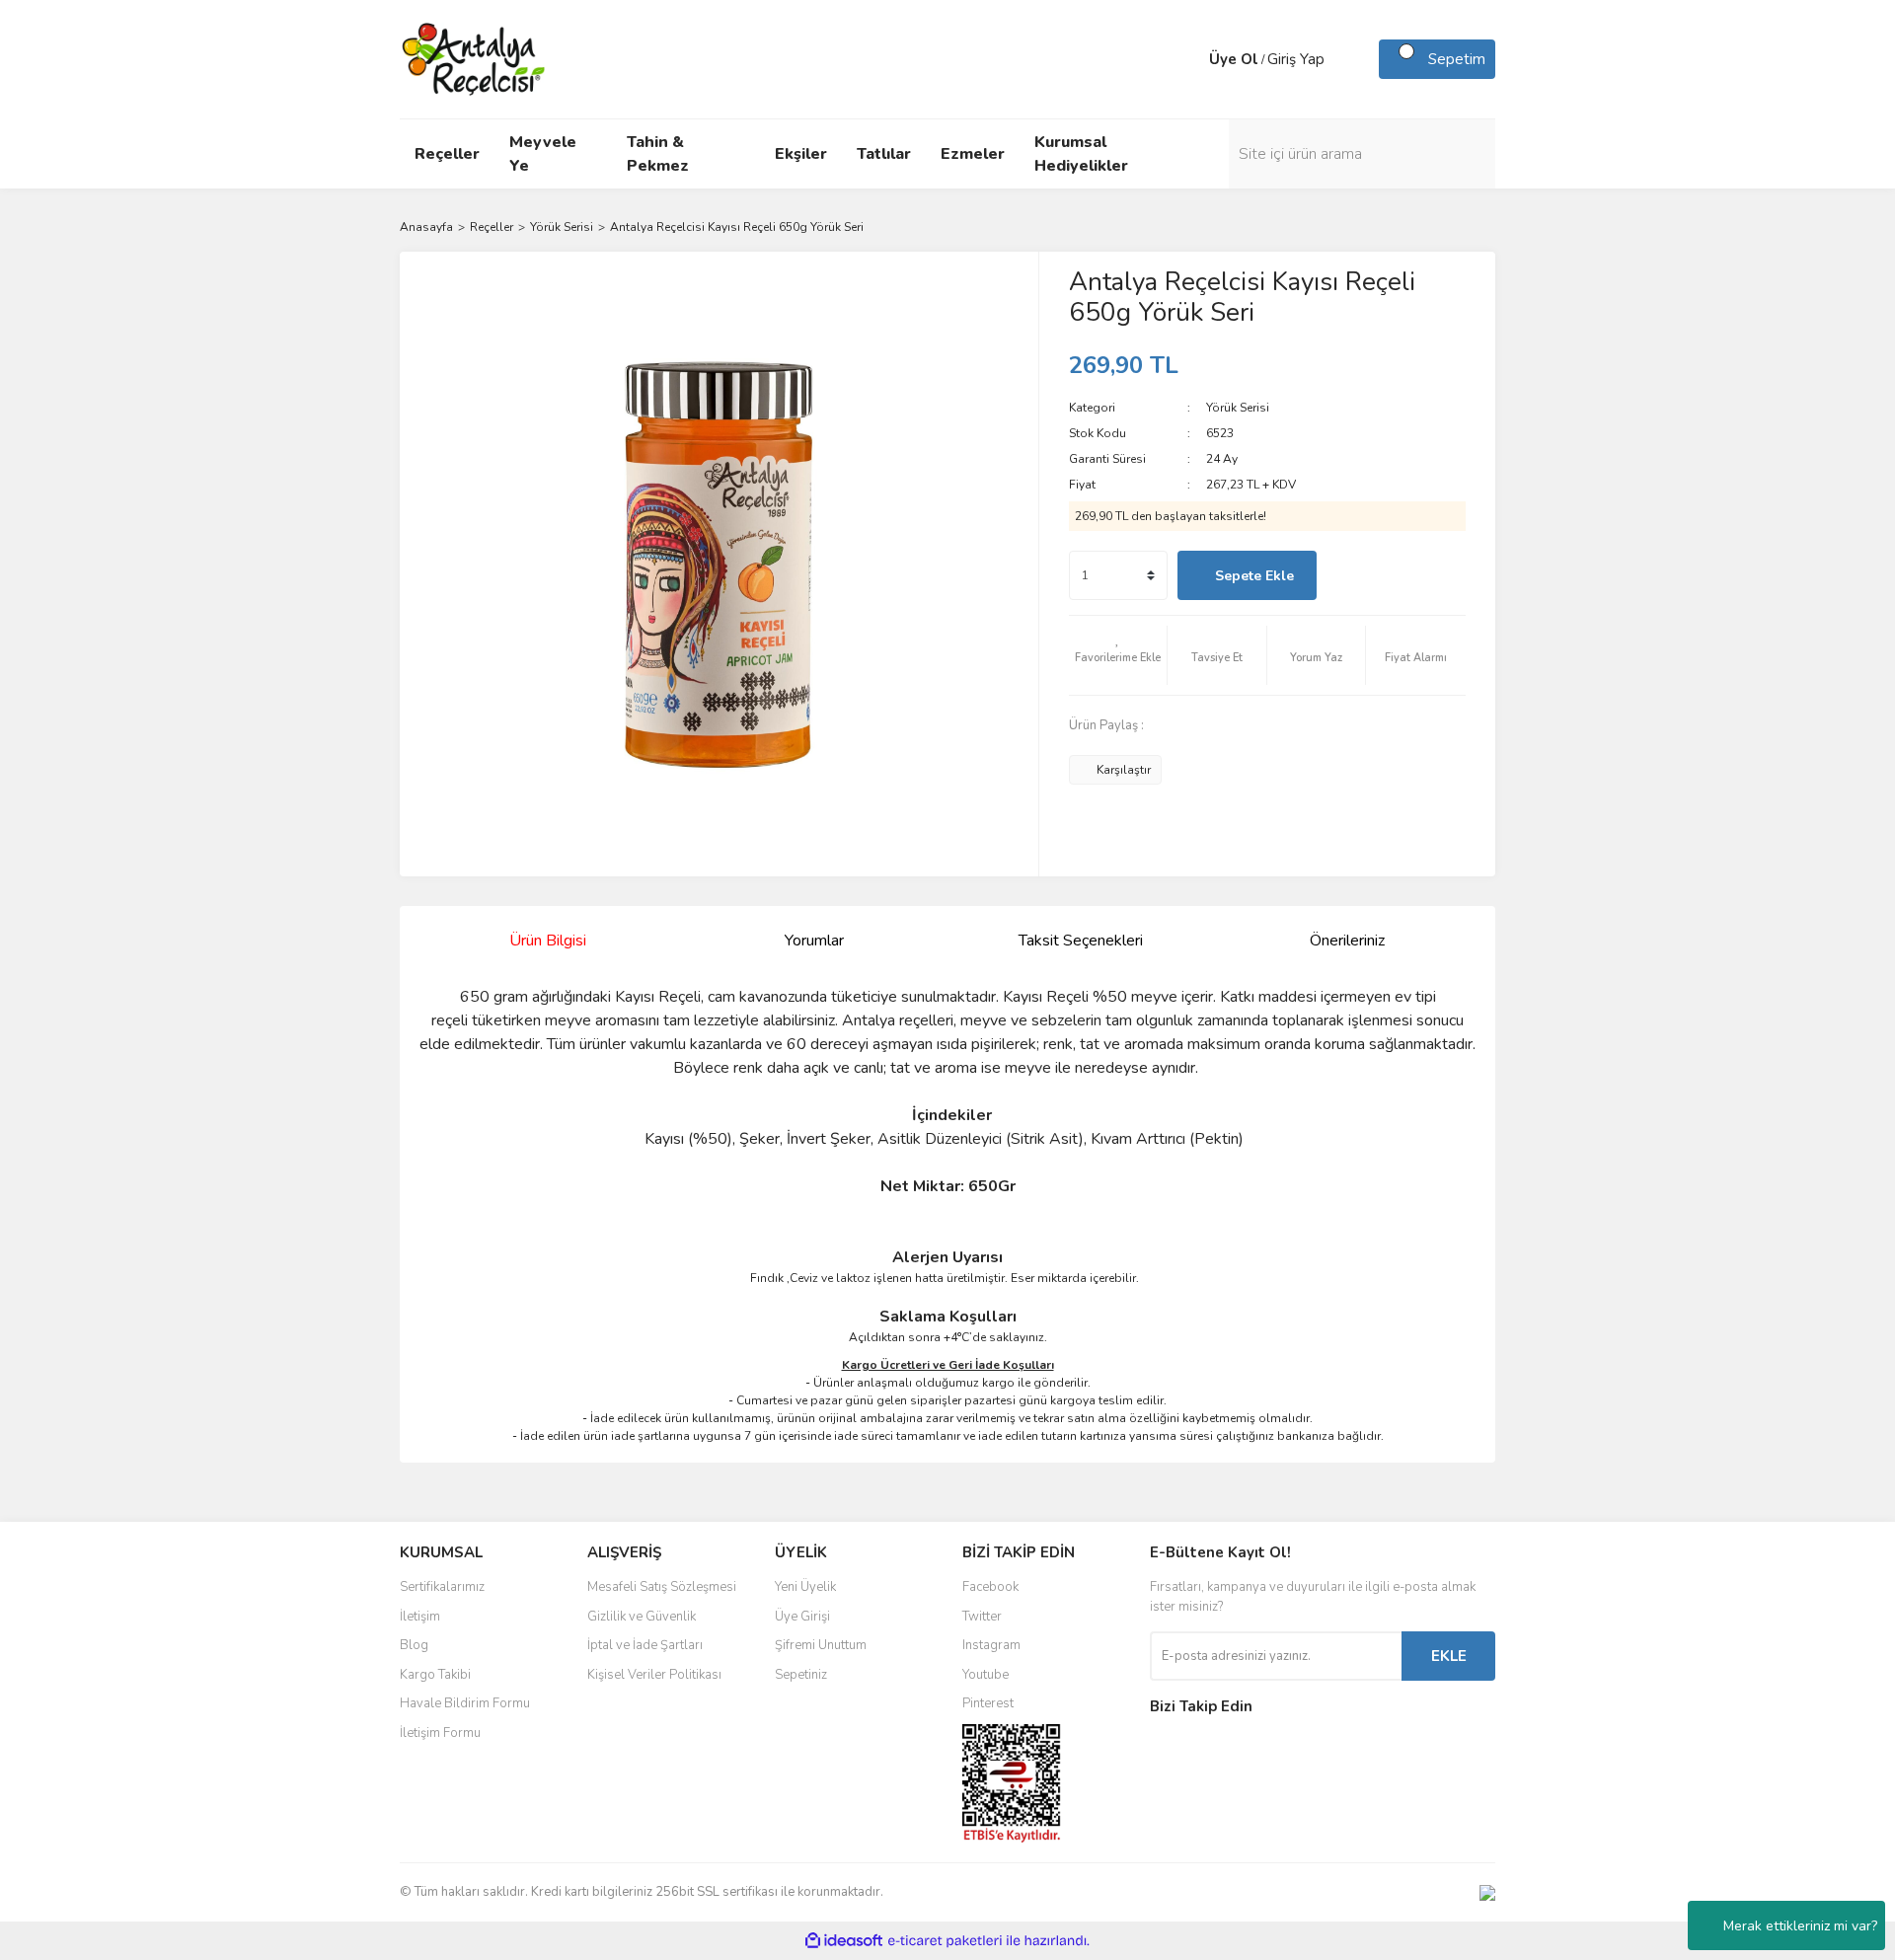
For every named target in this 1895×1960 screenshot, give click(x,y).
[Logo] (474, 58)
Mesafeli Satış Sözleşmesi (662, 1587)
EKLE (1449, 1656)
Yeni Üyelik (805, 1587)
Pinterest (988, 1703)
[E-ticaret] (945, 1941)
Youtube (985, 1675)
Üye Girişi (802, 1617)
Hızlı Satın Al (1396, 576)
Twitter (982, 1617)
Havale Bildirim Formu (465, 1703)
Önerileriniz (1347, 941)
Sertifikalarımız (442, 1587)
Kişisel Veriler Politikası (654, 1675)
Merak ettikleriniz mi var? (1800, 1926)
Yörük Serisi (1238, 408)
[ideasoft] (844, 1941)
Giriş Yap (1296, 59)
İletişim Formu (440, 1733)
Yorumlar (814, 941)
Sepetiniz (801, 1675)
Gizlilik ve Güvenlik (642, 1617)
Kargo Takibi (435, 1675)
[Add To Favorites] (1118, 655)
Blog (414, 1645)
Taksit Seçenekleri (1081, 941)
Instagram (991, 1645)
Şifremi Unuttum (821, 1645)
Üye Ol (1234, 59)
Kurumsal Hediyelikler (1081, 154)
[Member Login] (1189, 59)
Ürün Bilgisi (548, 941)
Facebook (990, 1587)
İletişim (420, 1617)
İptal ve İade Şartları (645, 1645)
